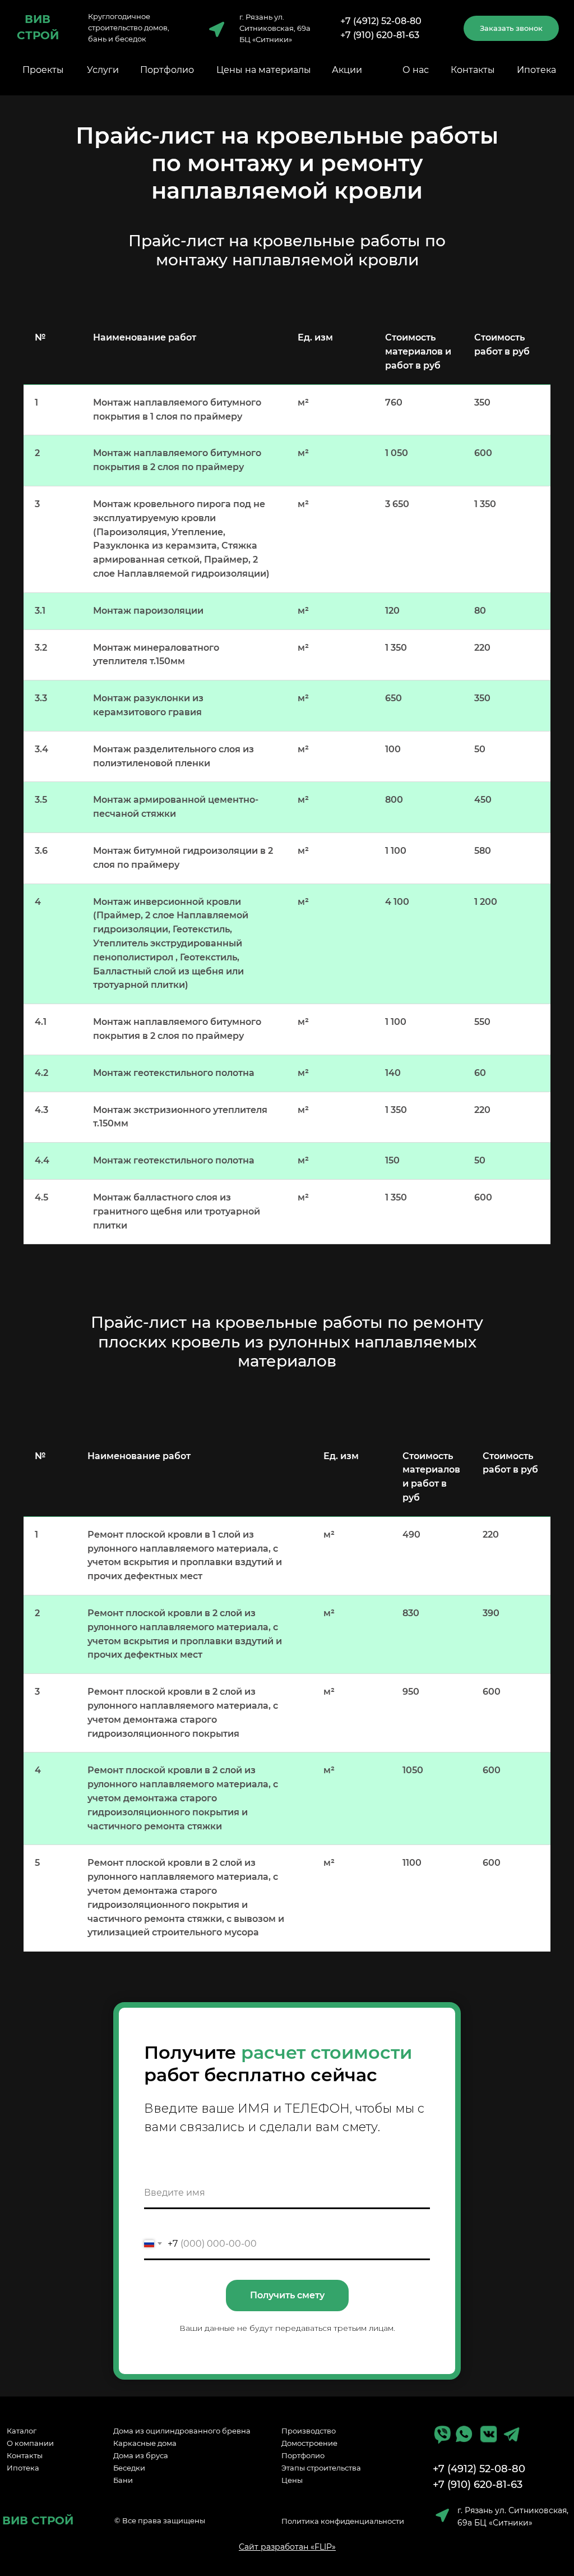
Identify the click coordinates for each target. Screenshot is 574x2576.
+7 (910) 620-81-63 (380, 35)
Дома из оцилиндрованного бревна (182, 2431)
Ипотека (536, 70)
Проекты (43, 70)
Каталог (22, 2431)
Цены (292, 2480)
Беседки (129, 2468)
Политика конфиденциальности (343, 2521)
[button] (511, 28)
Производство (309, 2431)
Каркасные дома (145, 2443)
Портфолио (167, 70)
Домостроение (309, 2443)
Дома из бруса (141, 2455)
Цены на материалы (264, 70)
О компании (30, 2443)
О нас (416, 70)
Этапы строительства (321, 2468)
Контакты (473, 70)
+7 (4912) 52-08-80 (381, 21)
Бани (123, 2480)
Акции (347, 70)
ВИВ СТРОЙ (38, 2520)
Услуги (103, 70)
